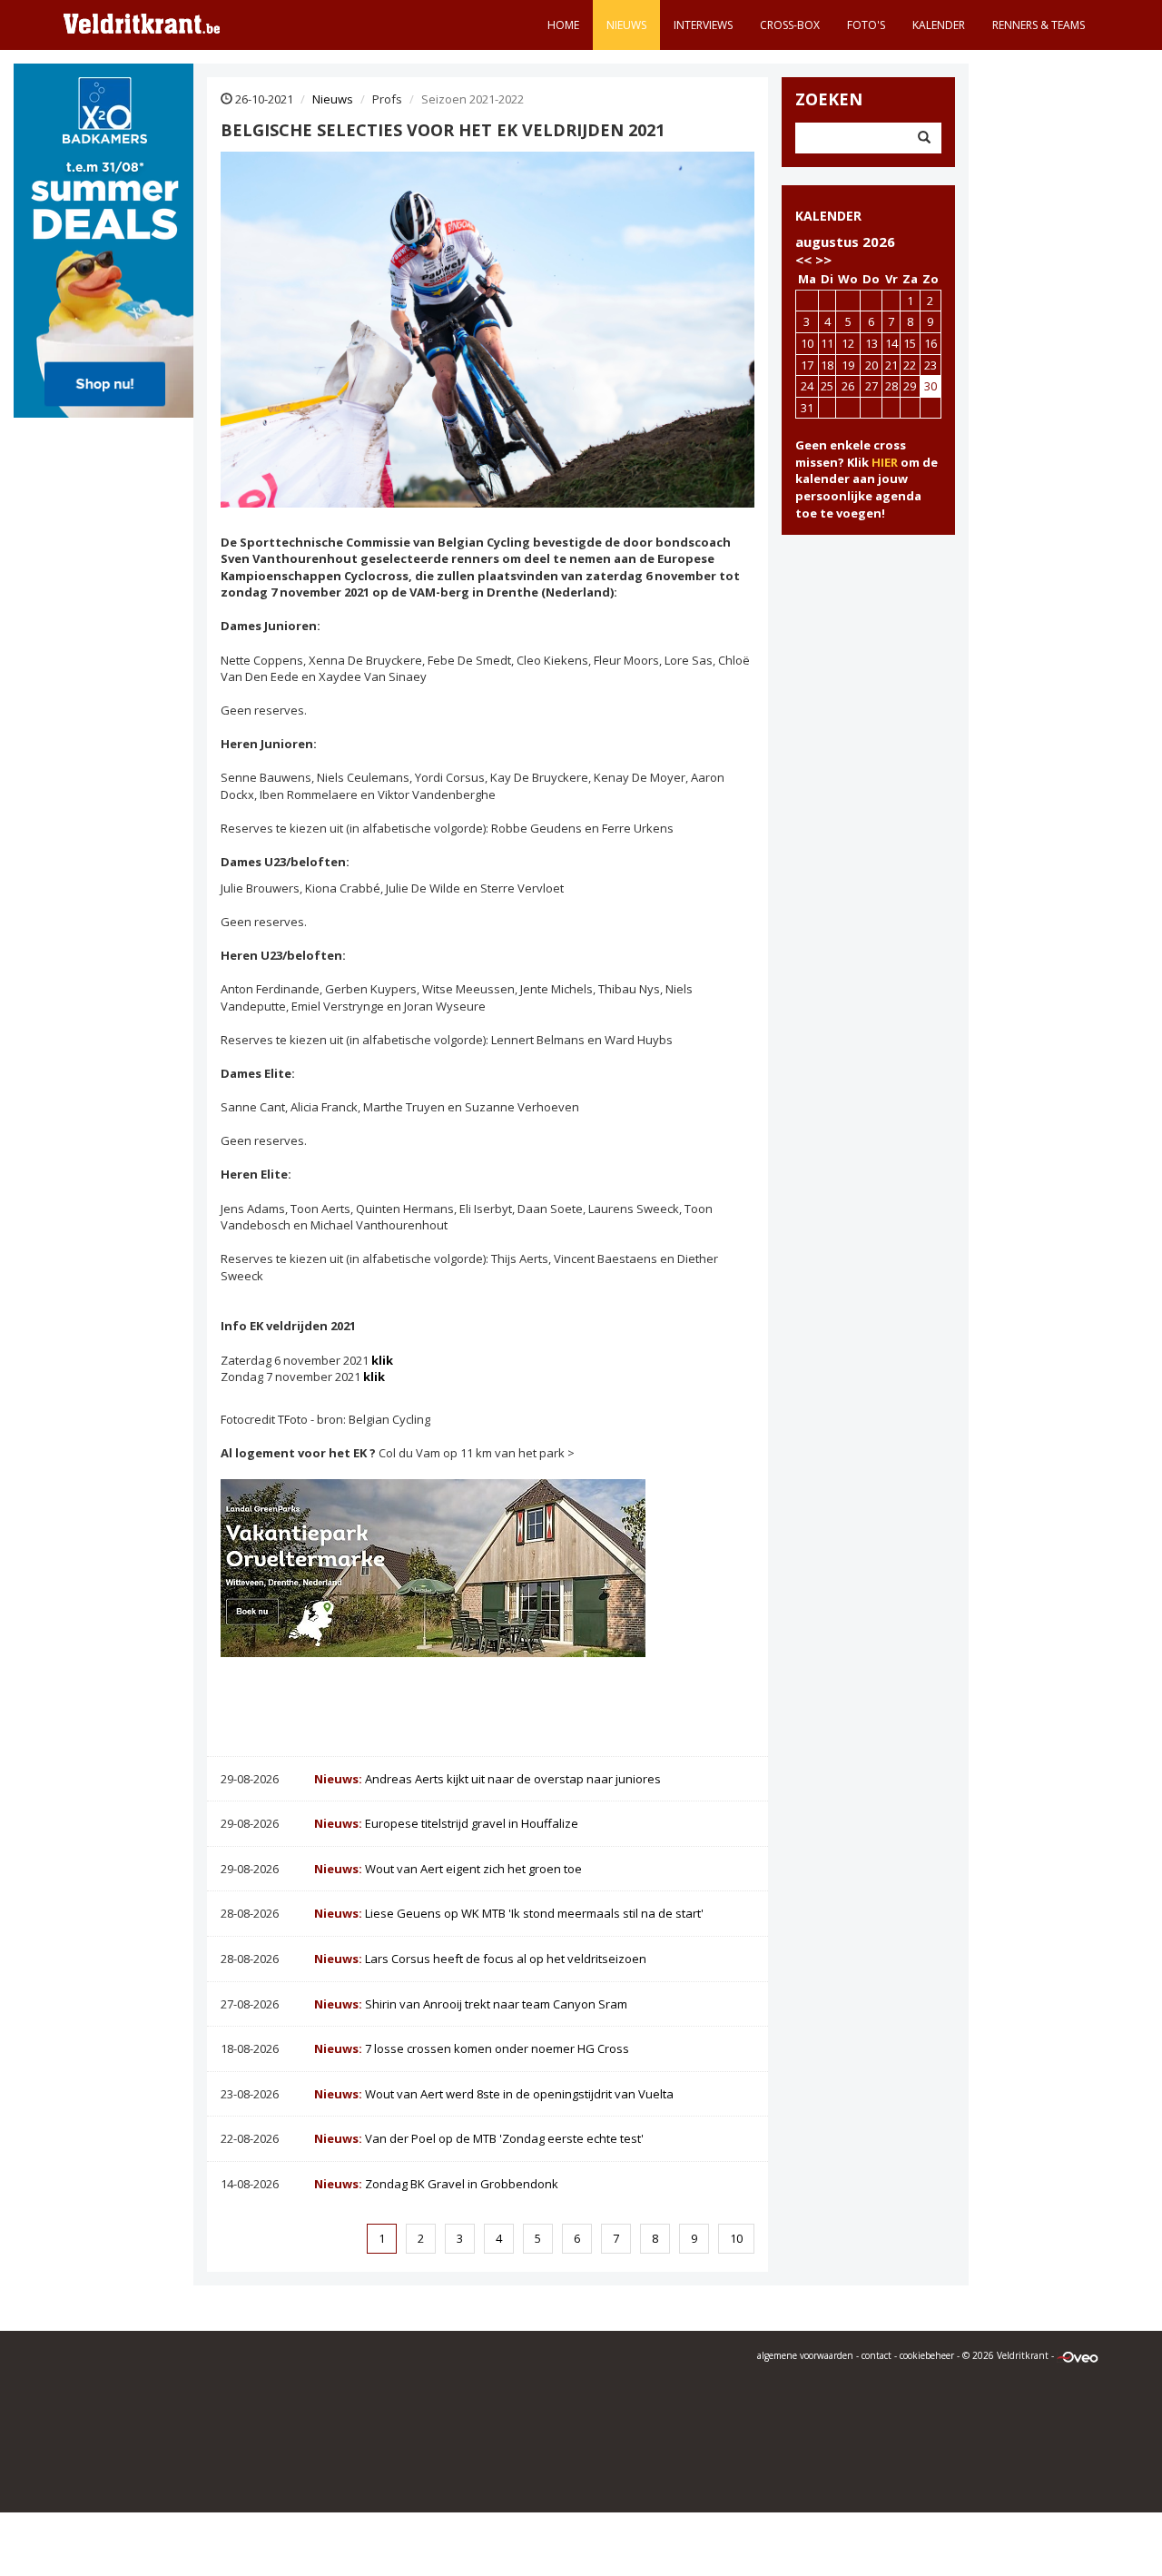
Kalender (939, 25)
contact (876, 2355)
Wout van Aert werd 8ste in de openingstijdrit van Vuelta (494, 2094)
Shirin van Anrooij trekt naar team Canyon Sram (471, 2004)
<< (803, 260)
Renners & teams (1039, 25)
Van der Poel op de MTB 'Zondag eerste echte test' (479, 2138)
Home (563, 25)
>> (823, 260)
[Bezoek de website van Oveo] (1078, 2355)
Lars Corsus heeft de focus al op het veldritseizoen (480, 1959)
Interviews (703, 25)
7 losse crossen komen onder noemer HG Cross (472, 2048)
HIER (885, 462)
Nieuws (626, 25)
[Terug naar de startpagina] (142, 23)
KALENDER (828, 216)
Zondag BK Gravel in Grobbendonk (436, 2184)
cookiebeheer (927, 2355)
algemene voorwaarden (805, 2355)
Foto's (866, 25)
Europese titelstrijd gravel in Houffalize (446, 1823)
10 (736, 2238)
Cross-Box (790, 25)
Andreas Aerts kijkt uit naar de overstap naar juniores (487, 1779)
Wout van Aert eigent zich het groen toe (448, 1869)
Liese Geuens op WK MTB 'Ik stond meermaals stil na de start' (509, 1913)
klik (382, 1360)
